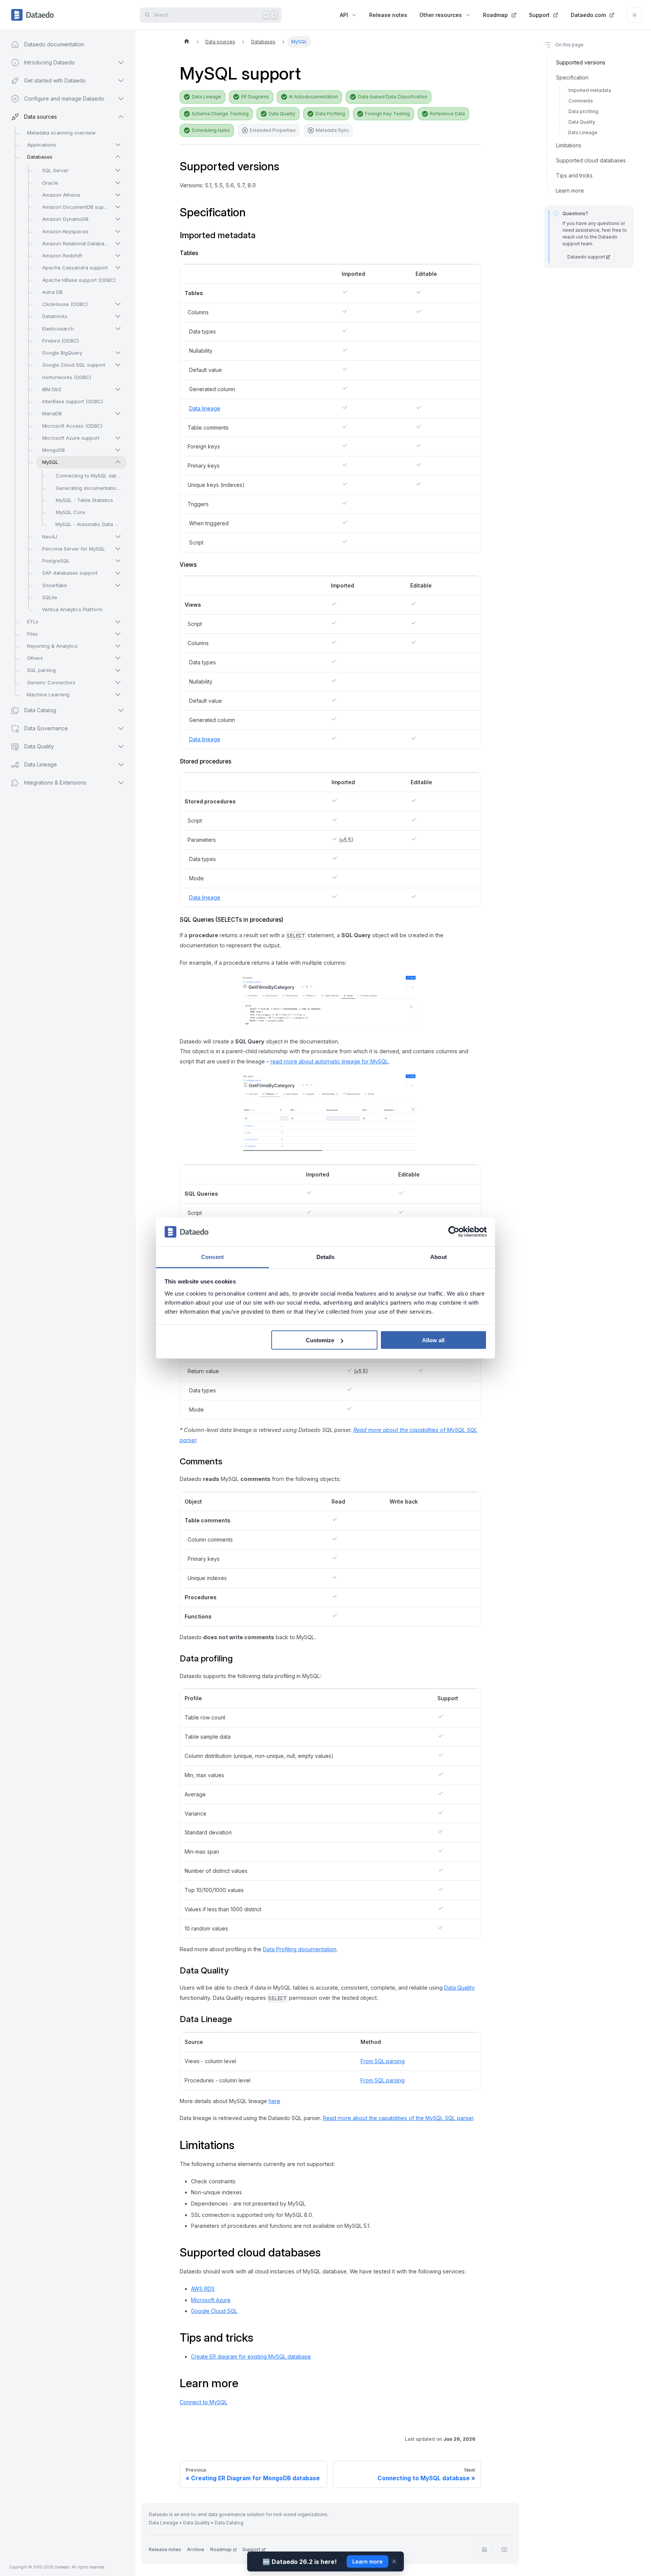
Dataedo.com (588, 15)
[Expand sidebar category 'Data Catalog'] (121, 710)
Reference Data (447, 114)
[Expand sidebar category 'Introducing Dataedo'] (121, 63)
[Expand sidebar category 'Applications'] (118, 145)
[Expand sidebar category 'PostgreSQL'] (118, 561)
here (274, 2101)
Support (539, 15)
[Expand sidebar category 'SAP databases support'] (118, 573)
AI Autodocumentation (313, 97)
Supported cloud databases (591, 160)
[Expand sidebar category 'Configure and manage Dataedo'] (121, 99)
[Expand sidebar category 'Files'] (118, 634)
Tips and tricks (574, 175)
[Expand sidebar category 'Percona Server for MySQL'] (118, 549)
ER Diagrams (255, 97)
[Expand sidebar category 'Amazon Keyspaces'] (118, 231)
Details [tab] (326, 1257)
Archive (196, 2549)
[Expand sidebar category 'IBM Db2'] (118, 389)
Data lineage (205, 408)
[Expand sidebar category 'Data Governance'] (121, 728)
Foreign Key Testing (387, 114)
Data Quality (282, 114)
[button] (60, 783)
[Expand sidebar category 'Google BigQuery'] (118, 353)
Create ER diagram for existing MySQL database (251, 2356)
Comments (581, 101)
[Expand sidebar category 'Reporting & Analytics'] (118, 646)
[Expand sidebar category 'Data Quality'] (121, 746)
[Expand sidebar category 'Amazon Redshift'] (118, 255)
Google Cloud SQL (214, 2311)
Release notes (388, 15)
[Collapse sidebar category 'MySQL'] (118, 462)
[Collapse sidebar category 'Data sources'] (121, 117)
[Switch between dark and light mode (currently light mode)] (634, 15)
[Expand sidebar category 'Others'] (118, 658)
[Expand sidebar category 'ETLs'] (118, 622)
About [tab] (439, 1257)
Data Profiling (330, 114)
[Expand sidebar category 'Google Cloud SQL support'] (118, 365)
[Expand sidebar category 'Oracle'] (118, 183)
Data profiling (583, 111)
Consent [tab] (212, 1257)
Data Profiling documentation (300, 1949)
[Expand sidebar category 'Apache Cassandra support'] (118, 268)
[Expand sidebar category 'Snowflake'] (118, 585)
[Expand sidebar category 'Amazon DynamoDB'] (118, 219)
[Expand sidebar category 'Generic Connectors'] (118, 682)
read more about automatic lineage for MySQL (329, 1061)
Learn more (570, 190)
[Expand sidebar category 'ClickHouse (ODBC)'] (118, 304)
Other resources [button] (441, 15)
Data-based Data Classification (393, 97)
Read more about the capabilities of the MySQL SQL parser (398, 2118)
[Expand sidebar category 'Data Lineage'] (121, 765)
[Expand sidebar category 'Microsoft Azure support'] (118, 438)
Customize (320, 1340)
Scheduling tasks (211, 130)
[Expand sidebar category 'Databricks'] (118, 316)
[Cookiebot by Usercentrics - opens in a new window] (454, 1232)
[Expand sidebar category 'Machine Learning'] (118, 694)
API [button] (344, 15)
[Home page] (186, 42)
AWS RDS (203, 2289)
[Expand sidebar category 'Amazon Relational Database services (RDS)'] (118, 243)
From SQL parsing (383, 2061)
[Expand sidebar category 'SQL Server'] (118, 170)
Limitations (569, 145)
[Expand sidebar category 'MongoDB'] (118, 450)
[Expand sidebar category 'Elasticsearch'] (118, 329)
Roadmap (495, 15)
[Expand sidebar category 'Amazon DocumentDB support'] (118, 207)
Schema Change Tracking (220, 114)
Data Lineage (206, 97)
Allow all (433, 1340)
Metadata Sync (332, 130)
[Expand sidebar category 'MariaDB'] (118, 413)
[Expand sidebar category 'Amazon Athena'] (118, 195)
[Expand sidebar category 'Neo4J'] (118, 537)
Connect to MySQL (204, 2402)
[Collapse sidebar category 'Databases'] (118, 157)
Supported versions (581, 62)
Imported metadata (590, 90)
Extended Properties (273, 130)
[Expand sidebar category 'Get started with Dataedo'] (121, 81)
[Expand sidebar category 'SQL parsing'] (118, 670)
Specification (572, 77)
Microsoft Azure (211, 2300)
